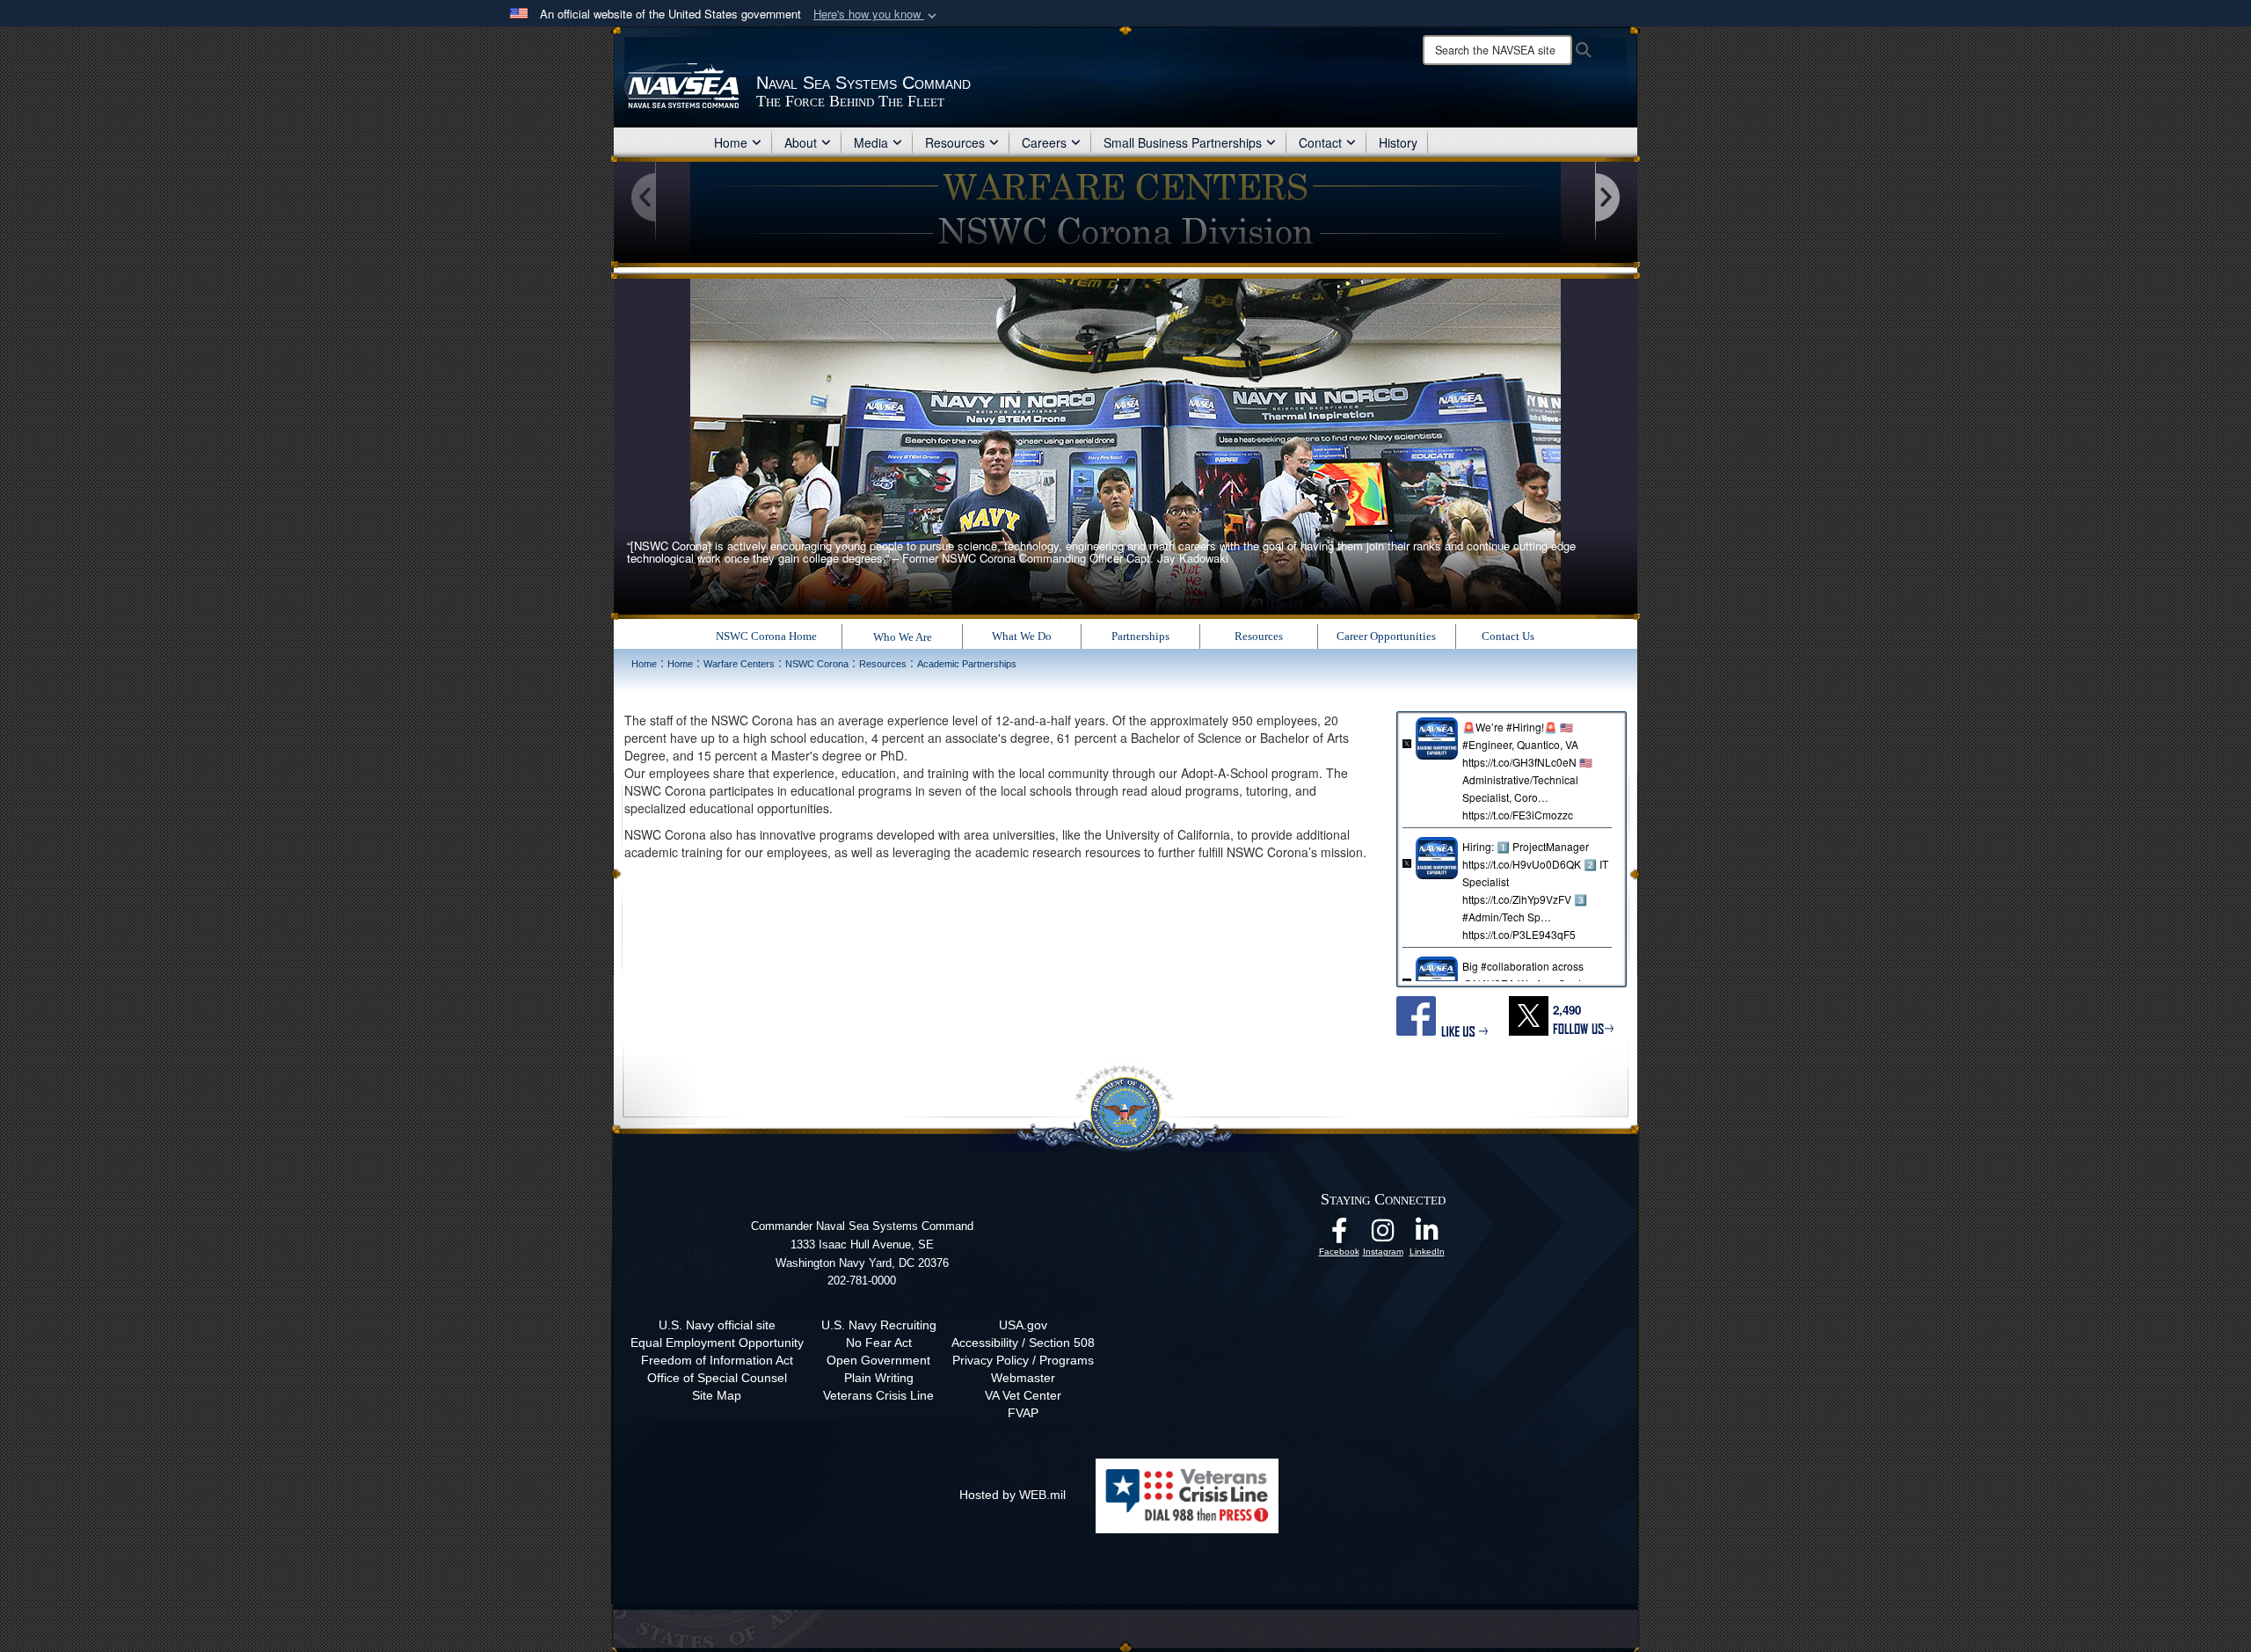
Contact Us (1508, 636)
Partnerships (1140, 636)
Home (731, 142)
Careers (1044, 142)
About (801, 142)
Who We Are (903, 637)
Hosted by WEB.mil (1013, 1495)
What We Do (1022, 636)
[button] (877, 15)
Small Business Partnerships (1183, 142)
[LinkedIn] (1427, 1235)
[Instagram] (1383, 1235)
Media (871, 142)
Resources (955, 142)
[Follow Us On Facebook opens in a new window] (1339, 1235)
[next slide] (1606, 198)
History (1398, 142)
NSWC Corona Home (766, 636)
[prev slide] (645, 198)
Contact (1320, 142)
